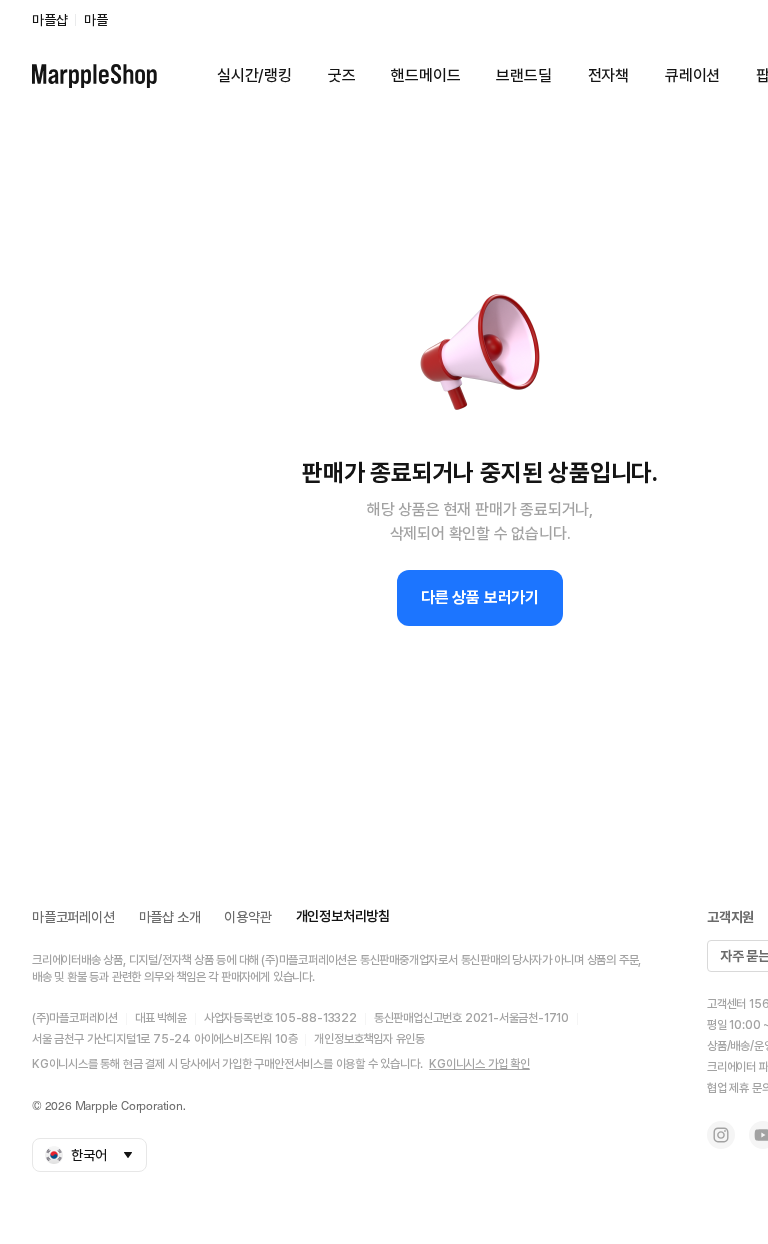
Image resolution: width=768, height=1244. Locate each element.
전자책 (608, 75)
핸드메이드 (425, 75)
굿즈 (342, 75)
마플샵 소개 (170, 917)
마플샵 (49, 20)
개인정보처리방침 (343, 916)
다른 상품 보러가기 (480, 597)
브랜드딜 (523, 75)
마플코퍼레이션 (73, 917)
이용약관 (247, 917)
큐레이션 (692, 75)
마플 (96, 20)
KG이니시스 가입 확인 (479, 1064)
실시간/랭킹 (254, 75)
